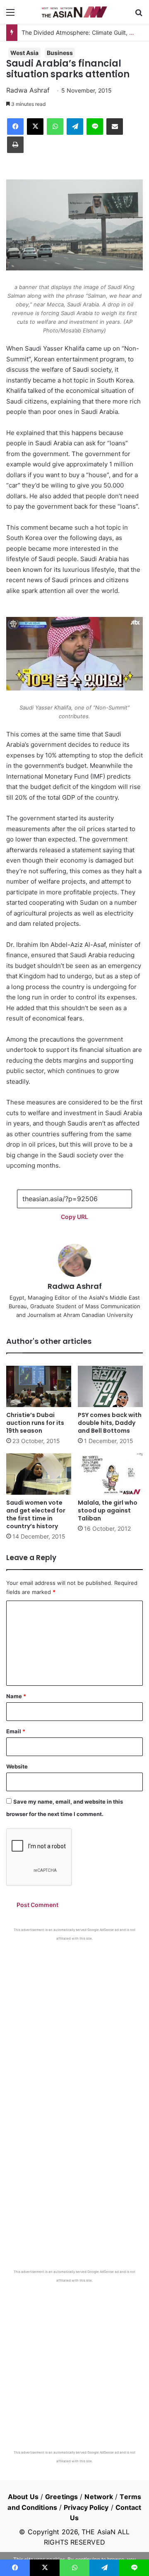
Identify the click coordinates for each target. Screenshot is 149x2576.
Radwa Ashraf (28, 90)
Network (99, 2497)
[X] (35, 127)
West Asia (24, 53)
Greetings (61, 2497)
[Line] (95, 127)
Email (16, 1731)
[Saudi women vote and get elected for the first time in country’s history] (39, 1474)
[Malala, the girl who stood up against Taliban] (110, 1474)
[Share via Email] (115, 127)
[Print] (15, 145)
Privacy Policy (86, 2507)
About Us (23, 2497)
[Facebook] (15, 127)
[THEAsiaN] (74, 12)
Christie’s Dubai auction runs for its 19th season (35, 1423)
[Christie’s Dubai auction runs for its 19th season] (39, 1386)
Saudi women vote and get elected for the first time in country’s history (36, 1514)
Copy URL (74, 1217)
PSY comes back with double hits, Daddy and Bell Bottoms (110, 1423)
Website (17, 1766)
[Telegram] (75, 127)
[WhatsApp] (55, 127)
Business (60, 53)
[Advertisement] (74, 2019)
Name (16, 1696)
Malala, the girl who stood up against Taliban (108, 1510)
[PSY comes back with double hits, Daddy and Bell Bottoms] (110, 1386)
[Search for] (139, 15)
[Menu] (10, 15)
